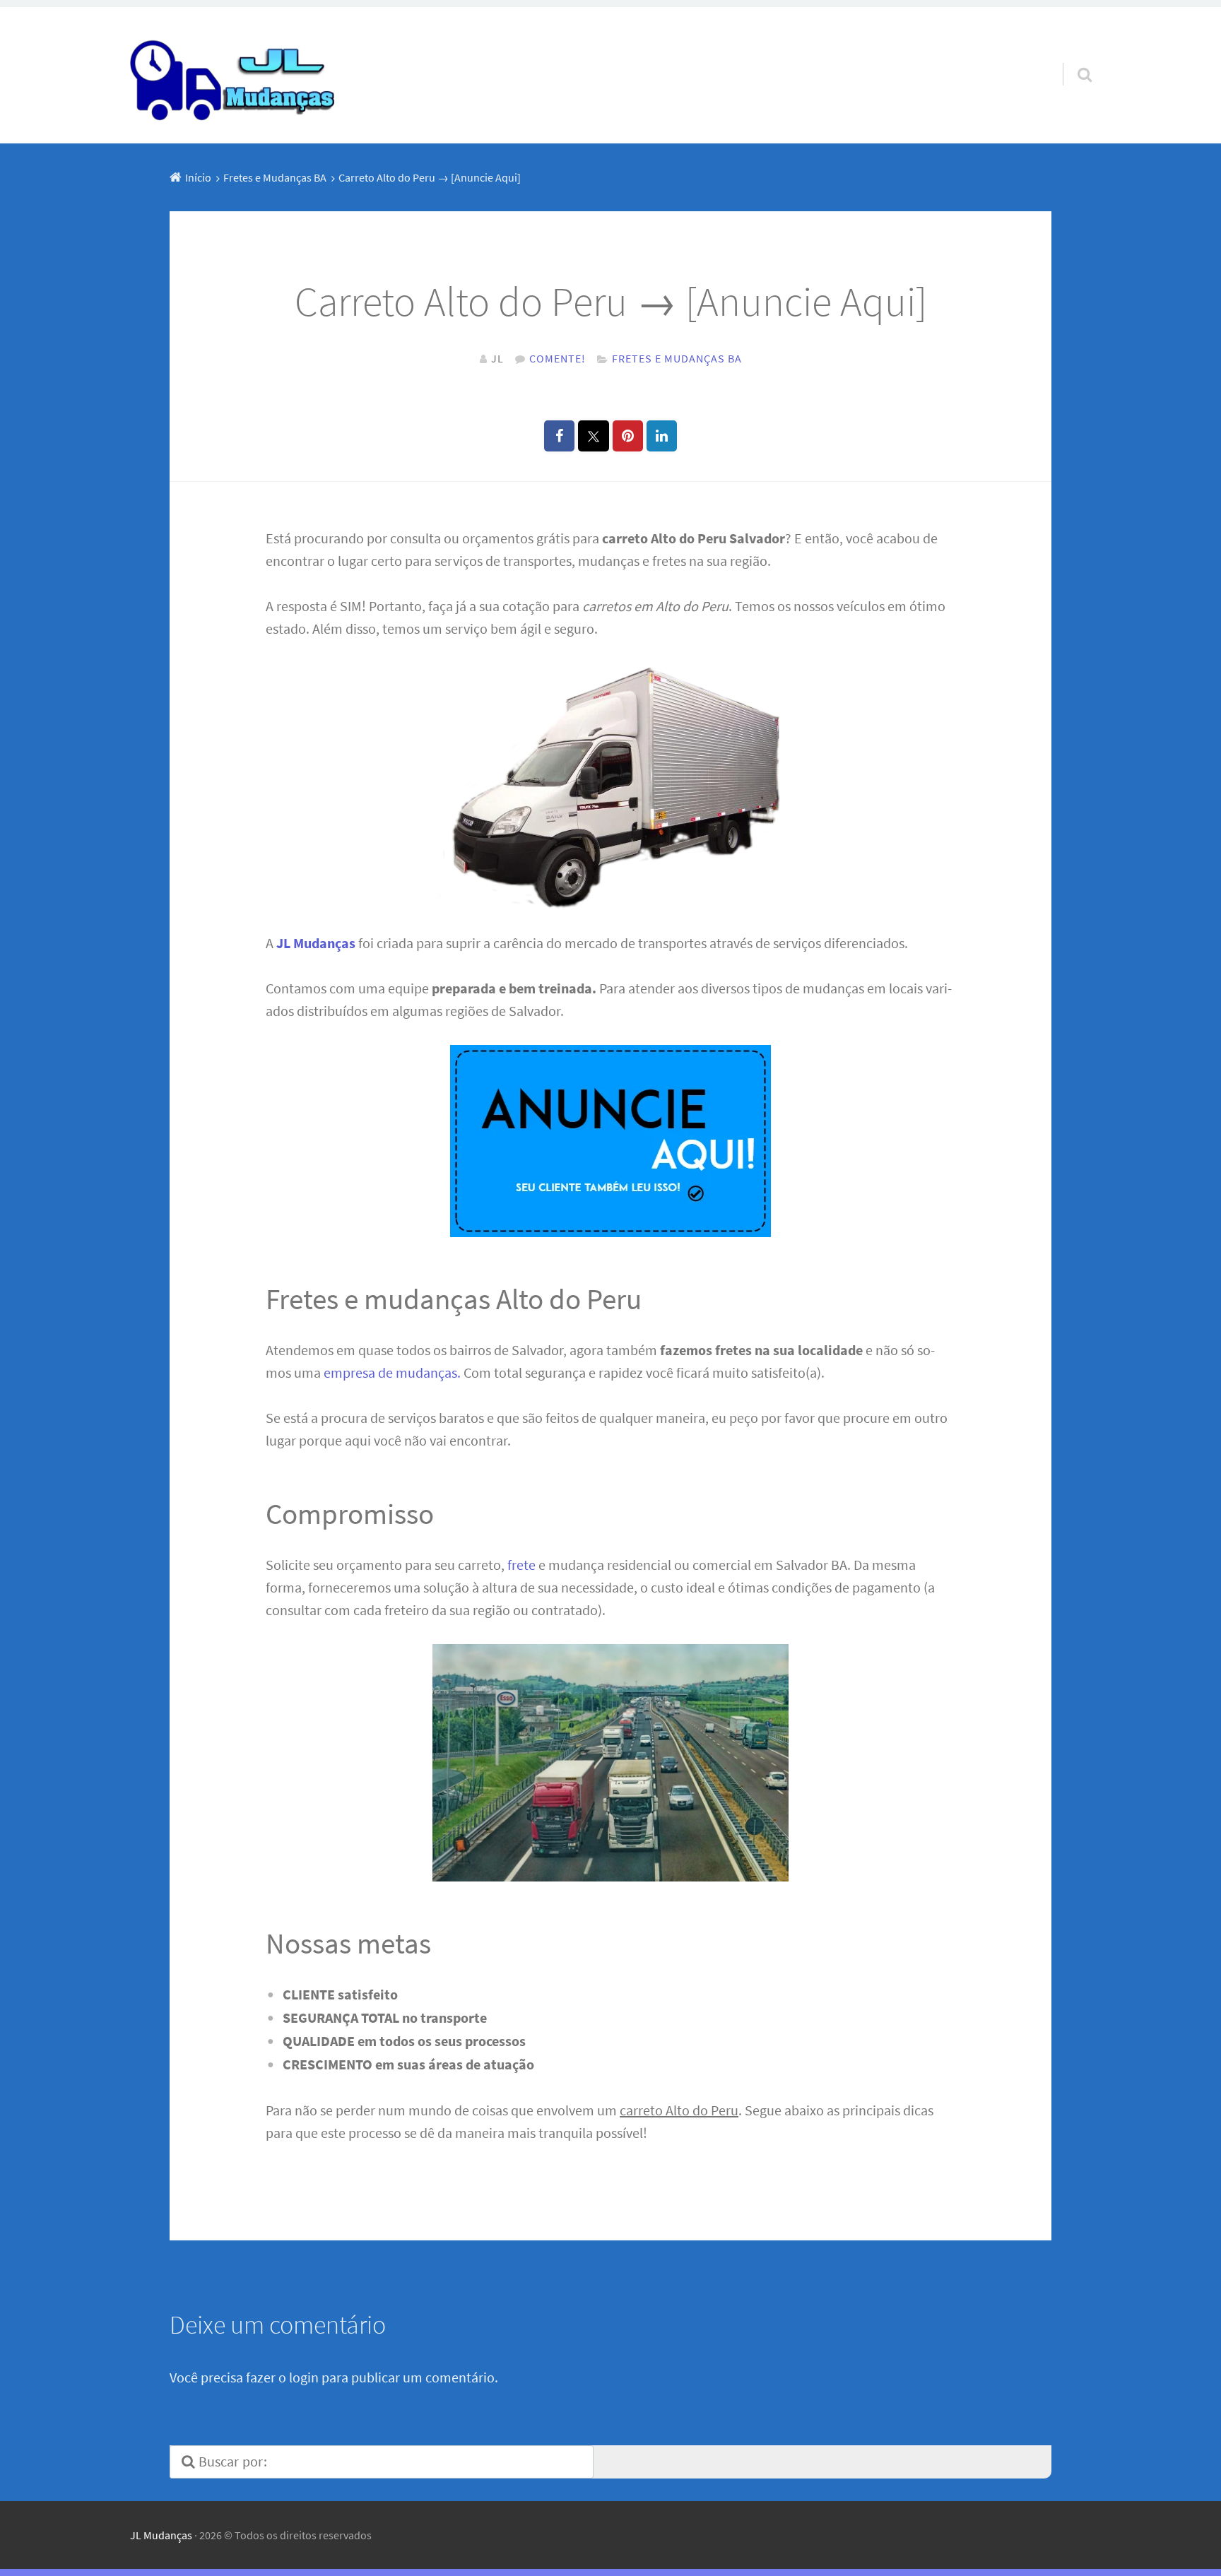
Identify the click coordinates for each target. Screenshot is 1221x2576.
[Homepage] (234, 75)
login (304, 2377)
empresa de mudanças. (392, 1372)
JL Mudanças (161, 2535)
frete (521, 1565)
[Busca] (1072, 57)
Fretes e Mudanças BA (677, 358)
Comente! (558, 358)
